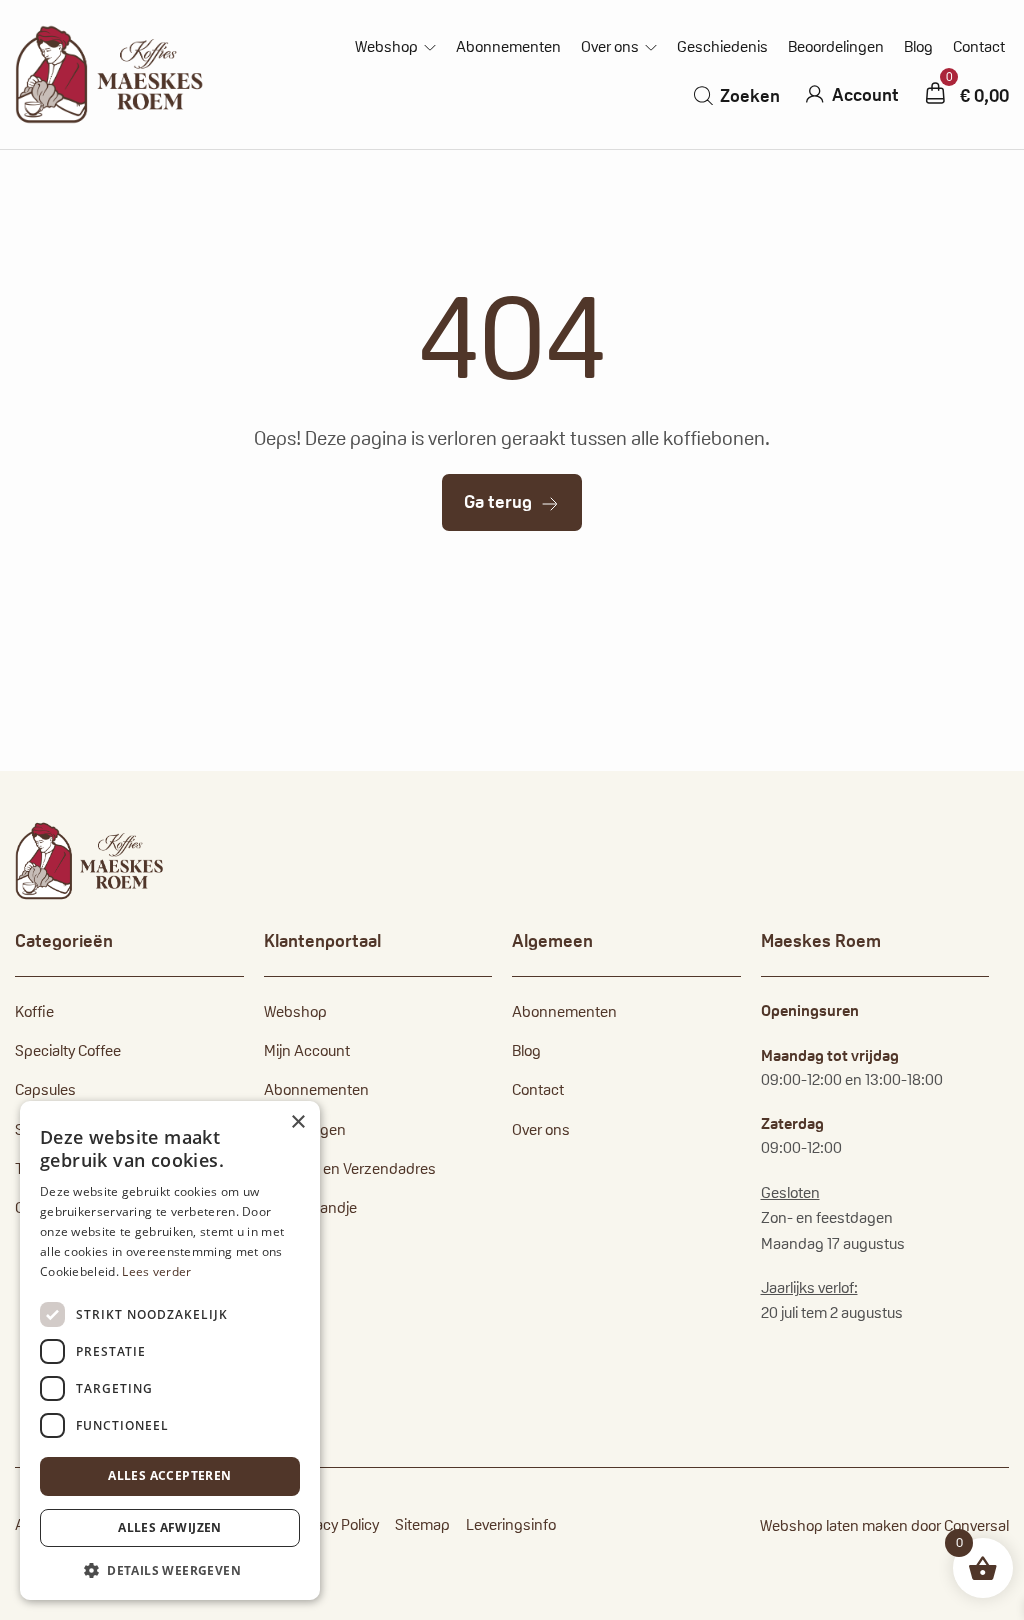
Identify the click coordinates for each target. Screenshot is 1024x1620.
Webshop (386, 47)
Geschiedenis (722, 47)
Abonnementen (508, 47)
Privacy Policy (335, 1524)
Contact (979, 47)
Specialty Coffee (68, 1050)
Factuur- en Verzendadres (350, 1168)
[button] (170, 1570)
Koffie (34, 1011)
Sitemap (422, 1524)
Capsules (45, 1089)
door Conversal (960, 1525)
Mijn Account (307, 1050)
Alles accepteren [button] (169, 1475)
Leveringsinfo (511, 1524)
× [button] (297, 1122)
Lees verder (156, 1271)
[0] (935, 93)
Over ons (610, 47)
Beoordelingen (836, 47)
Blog (918, 47)
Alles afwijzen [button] (170, 1527)
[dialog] (170, 1350)
